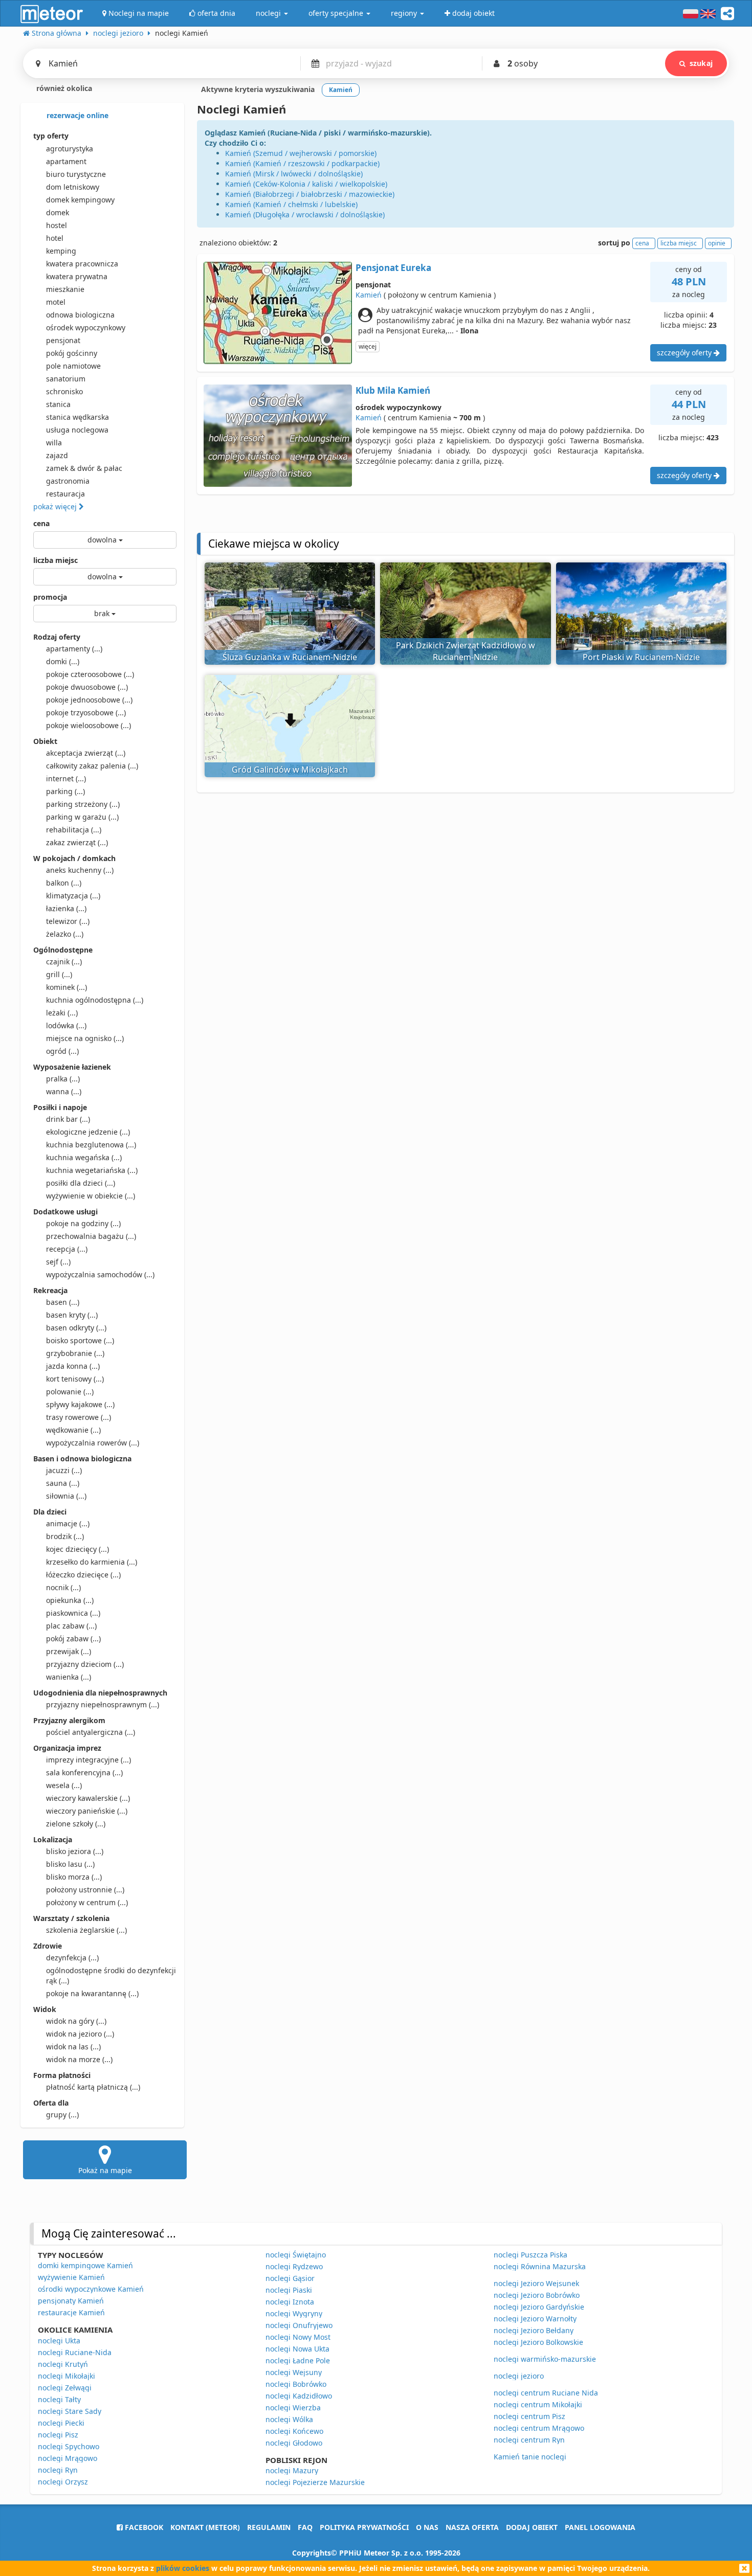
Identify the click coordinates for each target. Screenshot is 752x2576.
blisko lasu (70, 1864)
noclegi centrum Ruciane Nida (546, 2393)
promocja (50, 597)
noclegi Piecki (61, 2423)
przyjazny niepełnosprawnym (103, 1704)
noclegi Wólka (289, 2419)
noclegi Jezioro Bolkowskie (538, 2342)
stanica (58, 404)
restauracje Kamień (71, 2312)
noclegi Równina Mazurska (540, 2266)
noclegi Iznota (290, 2302)
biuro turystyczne (76, 174)
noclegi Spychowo (69, 2446)
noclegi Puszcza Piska (530, 2255)
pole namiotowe (73, 366)
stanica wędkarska (78, 417)
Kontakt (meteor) (205, 2527)
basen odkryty (76, 1328)
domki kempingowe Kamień (85, 2265)
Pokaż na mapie (105, 2170)
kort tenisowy (75, 1379)
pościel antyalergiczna (91, 1732)
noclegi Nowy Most (298, 2337)
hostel (57, 225)
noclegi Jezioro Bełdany (534, 2330)
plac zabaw (71, 1626)
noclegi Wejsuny (294, 2372)
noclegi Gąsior (290, 2278)
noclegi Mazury (292, 2470)
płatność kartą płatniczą (93, 2087)
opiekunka (70, 1600)
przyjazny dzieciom (85, 1664)
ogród (62, 1051)
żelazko (65, 934)
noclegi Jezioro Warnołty (535, 2319)
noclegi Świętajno (296, 2255)
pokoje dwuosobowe (87, 687)
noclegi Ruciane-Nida (75, 2352)
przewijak (69, 1651)
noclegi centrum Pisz (529, 2416)
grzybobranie (75, 1353)
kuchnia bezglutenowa (91, 1145)
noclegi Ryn (58, 2470)
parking (65, 791)
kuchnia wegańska (84, 1157)
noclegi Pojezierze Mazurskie (315, 2482)
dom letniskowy (73, 187)
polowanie (70, 1392)
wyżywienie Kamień (71, 2277)
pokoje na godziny (83, 1223)
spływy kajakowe (80, 1404)
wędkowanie (73, 1430)
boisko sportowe (80, 1340)
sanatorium (66, 379)
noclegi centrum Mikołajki (538, 2404)
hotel (55, 238)
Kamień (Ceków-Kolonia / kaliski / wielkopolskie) (306, 184)
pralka (63, 1079)
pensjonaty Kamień (71, 2301)
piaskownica (73, 1613)
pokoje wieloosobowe (89, 725)
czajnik (64, 962)
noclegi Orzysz (63, 2482)
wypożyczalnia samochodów (100, 1274)
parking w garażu (82, 817)
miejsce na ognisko (85, 1038)
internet (66, 778)
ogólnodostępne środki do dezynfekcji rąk (111, 1975)
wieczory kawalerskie (88, 1798)
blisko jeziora (75, 1851)
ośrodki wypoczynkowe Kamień (91, 2289)
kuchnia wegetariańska (92, 1170)
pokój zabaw (73, 1639)
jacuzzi (64, 1470)
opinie (717, 243)
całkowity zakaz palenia (92, 766)
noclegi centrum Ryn (529, 2440)
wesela (64, 1785)
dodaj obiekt (532, 2527)
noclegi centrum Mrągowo (539, 2428)
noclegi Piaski (289, 2290)
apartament (66, 161)
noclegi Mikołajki (67, 2376)
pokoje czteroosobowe (90, 674)
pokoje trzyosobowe (86, 713)
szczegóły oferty (685, 353)
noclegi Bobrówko (296, 2384)
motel (56, 302)
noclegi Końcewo (294, 2431)
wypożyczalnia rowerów (93, 1443)
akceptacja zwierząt (86, 753)
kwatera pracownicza (82, 264)
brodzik (65, 1536)
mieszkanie (65, 289)
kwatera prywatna (77, 276)
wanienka (69, 1677)
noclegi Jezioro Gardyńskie (539, 2307)
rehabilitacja (74, 830)
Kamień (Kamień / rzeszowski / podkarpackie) (302, 163)
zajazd (57, 455)
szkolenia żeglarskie (86, 1930)
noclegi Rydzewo (294, 2266)
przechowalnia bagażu (91, 1236)
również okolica (63, 88)
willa (54, 443)
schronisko (64, 391)
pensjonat (63, 340)
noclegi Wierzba (293, 2408)
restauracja (65, 494)
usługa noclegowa (77, 430)
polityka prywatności (364, 2527)
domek (58, 212)
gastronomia (68, 481)
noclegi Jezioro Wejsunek (536, 2283)
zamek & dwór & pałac (84, 468)
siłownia (66, 1496)
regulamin (269, 2527)
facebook (143, 2527)
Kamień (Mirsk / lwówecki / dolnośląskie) (294, 174)
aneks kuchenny (80, 870)
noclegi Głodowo (294, 2443)
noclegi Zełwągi (65, 2388)
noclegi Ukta (59, 2341)
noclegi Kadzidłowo (299, 2396)
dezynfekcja (72, 1958)
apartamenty (74, 649)
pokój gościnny (72, 353)
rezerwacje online (76, 115)
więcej (368, 346)
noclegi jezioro (519, 2376)
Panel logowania (600, 2527)
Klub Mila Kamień (393, 390)
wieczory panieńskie (87, 1811)
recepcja (67, 1249)
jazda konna (73, 1366)
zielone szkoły (76, 1824)
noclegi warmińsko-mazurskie (545, 2359)
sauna (63, 1483)
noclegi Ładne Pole (298, 2360)
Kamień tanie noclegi (530, 2457)
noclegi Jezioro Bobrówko (537, 2295)
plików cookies (183, 2568)
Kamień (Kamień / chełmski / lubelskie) (291, 204)
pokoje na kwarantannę (92, 1993)
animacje (68, 1523)
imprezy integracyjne (89, 1760)
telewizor (68, 921)
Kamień (369, 295)
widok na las (73, 2047)
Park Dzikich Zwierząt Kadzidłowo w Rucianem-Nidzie (466, 651)
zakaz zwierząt (77, 842)
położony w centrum (87, 1902)
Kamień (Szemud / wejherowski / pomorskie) (301, 153)
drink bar (68, 1119)
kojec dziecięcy (78, 1549)
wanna (64, 1091)
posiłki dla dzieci (81, 1183)
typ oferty (51, 136)
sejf (58, 1262)
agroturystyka (70, 149)
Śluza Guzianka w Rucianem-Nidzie (290, 657)
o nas (427, 2527)
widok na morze (79, 2059)
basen (63, 1302)
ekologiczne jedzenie (88, 1132)
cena (41, 523)
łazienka (66, 908)
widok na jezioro (80, 2034)
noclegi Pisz (58, 2435)
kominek (67, 987)
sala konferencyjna (84, 1772)
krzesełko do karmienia (92, 1562)
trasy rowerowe (79, 1417)
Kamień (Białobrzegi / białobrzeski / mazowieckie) (310, 194)
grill (59, 974)
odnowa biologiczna (80, 315)
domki (63, 661)
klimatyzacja (73, 896)
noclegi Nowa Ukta (297, 2349)
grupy (62, 2115)
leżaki (62, 1013)
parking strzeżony (83, 804)
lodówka (66, 1025)
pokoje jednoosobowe (89, 700)
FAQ (305, 2527)
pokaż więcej (56, 506)
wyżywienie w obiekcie (91, 1196)
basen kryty (72, 1315)
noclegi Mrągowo (68, 2458)
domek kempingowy (80, 200)
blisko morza (74, 1877)
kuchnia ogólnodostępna (95, 1000)
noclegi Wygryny (294, 2313)
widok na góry (76, 2021)
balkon (64, 883)
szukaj (701, 63)
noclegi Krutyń (63, 2364)
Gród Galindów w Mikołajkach (290, 770)
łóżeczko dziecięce (83, 1575)
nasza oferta (472, 2527)
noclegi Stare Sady (70, 2411)
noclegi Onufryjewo (299, 2325)
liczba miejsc (56, 560)
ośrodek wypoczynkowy (86, 327)
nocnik (63, 1587)
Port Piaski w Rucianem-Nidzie (641, 657)
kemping (61, 251)
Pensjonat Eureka (393, 268)
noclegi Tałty (59, 2399)
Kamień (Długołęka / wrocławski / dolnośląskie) (305, 214)
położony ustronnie (85, 1890)
